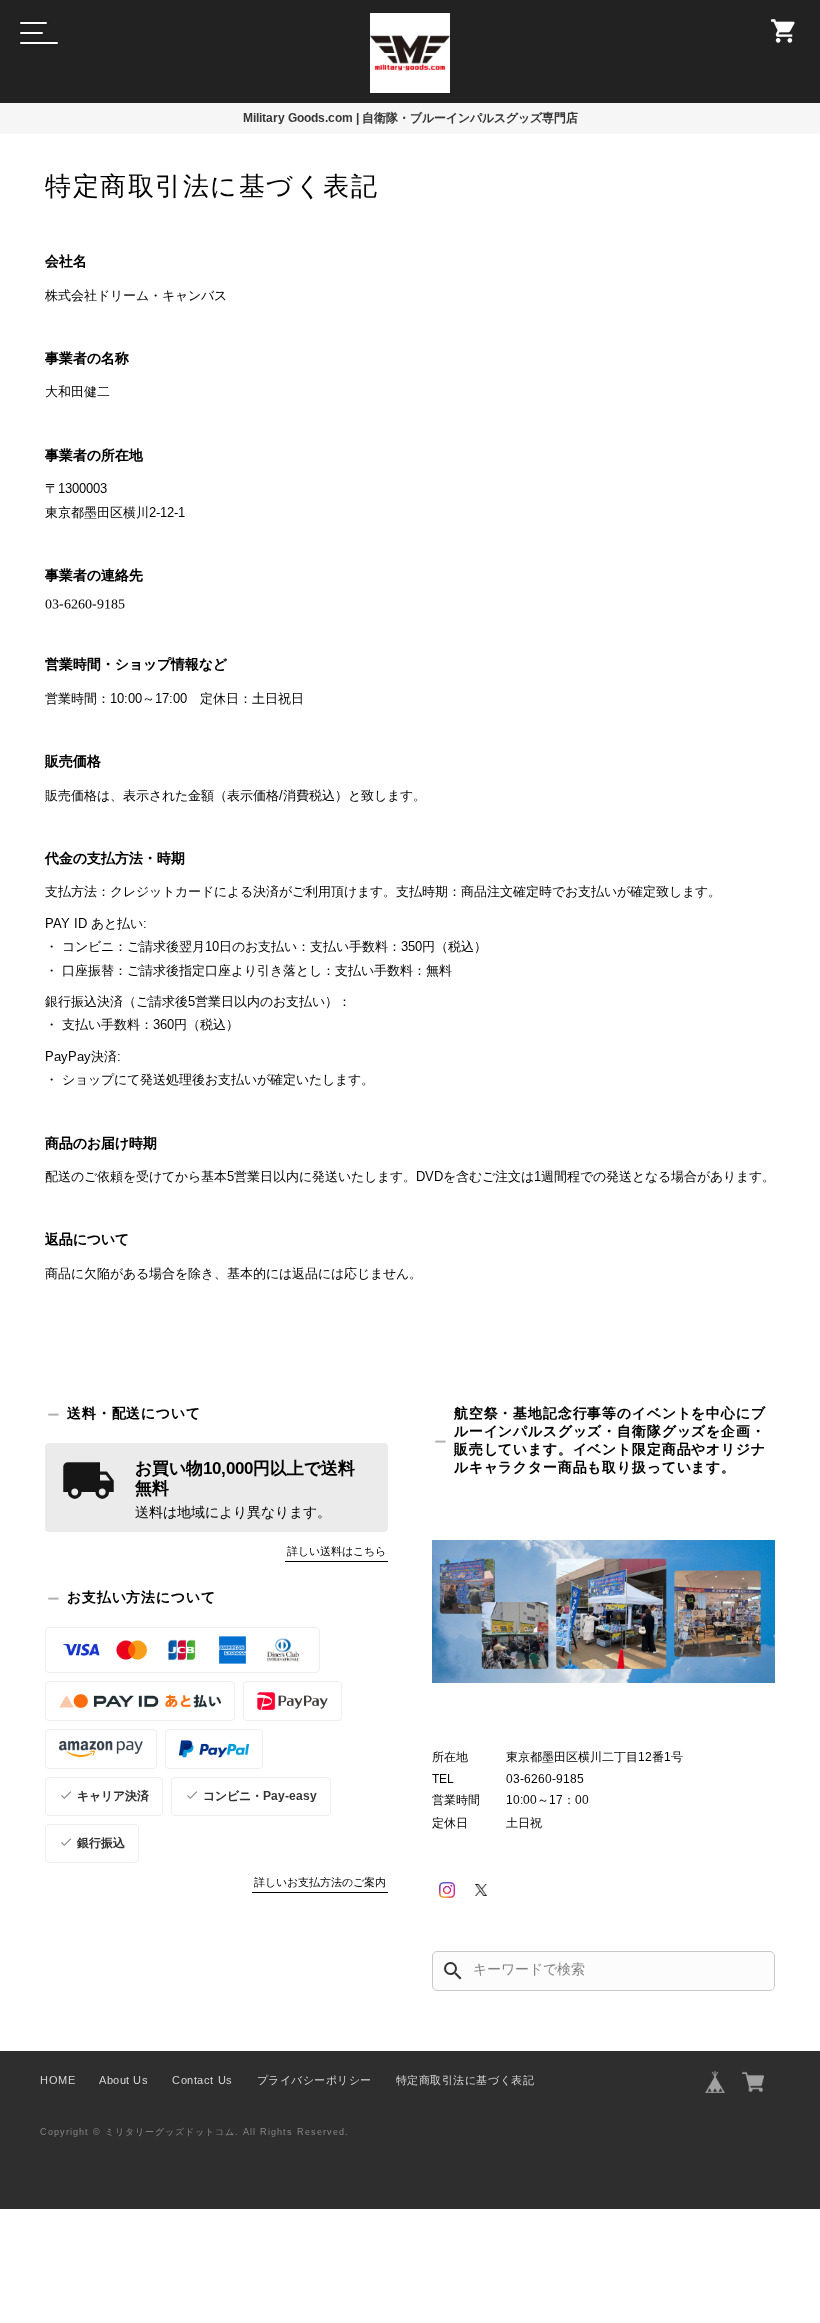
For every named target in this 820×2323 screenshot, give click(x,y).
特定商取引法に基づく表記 (465, 2080)
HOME (57, 2080)
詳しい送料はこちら (336, 1551)
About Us (123, 2080)
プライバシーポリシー (314, 2080)
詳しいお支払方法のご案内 (320, 1882)
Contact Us (202, 2080)
